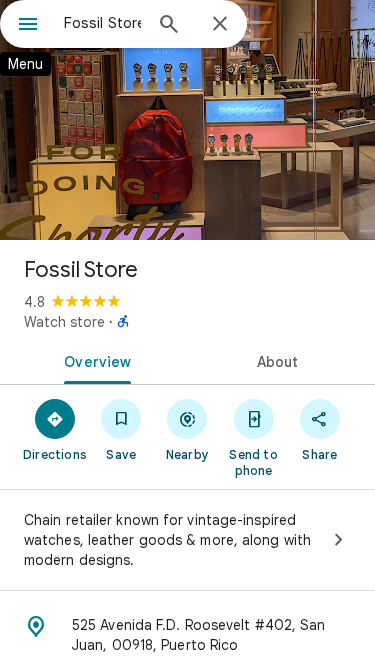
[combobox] (102, 23)
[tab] (94, 360)
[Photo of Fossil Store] (187, 120)
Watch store (64, 322)
